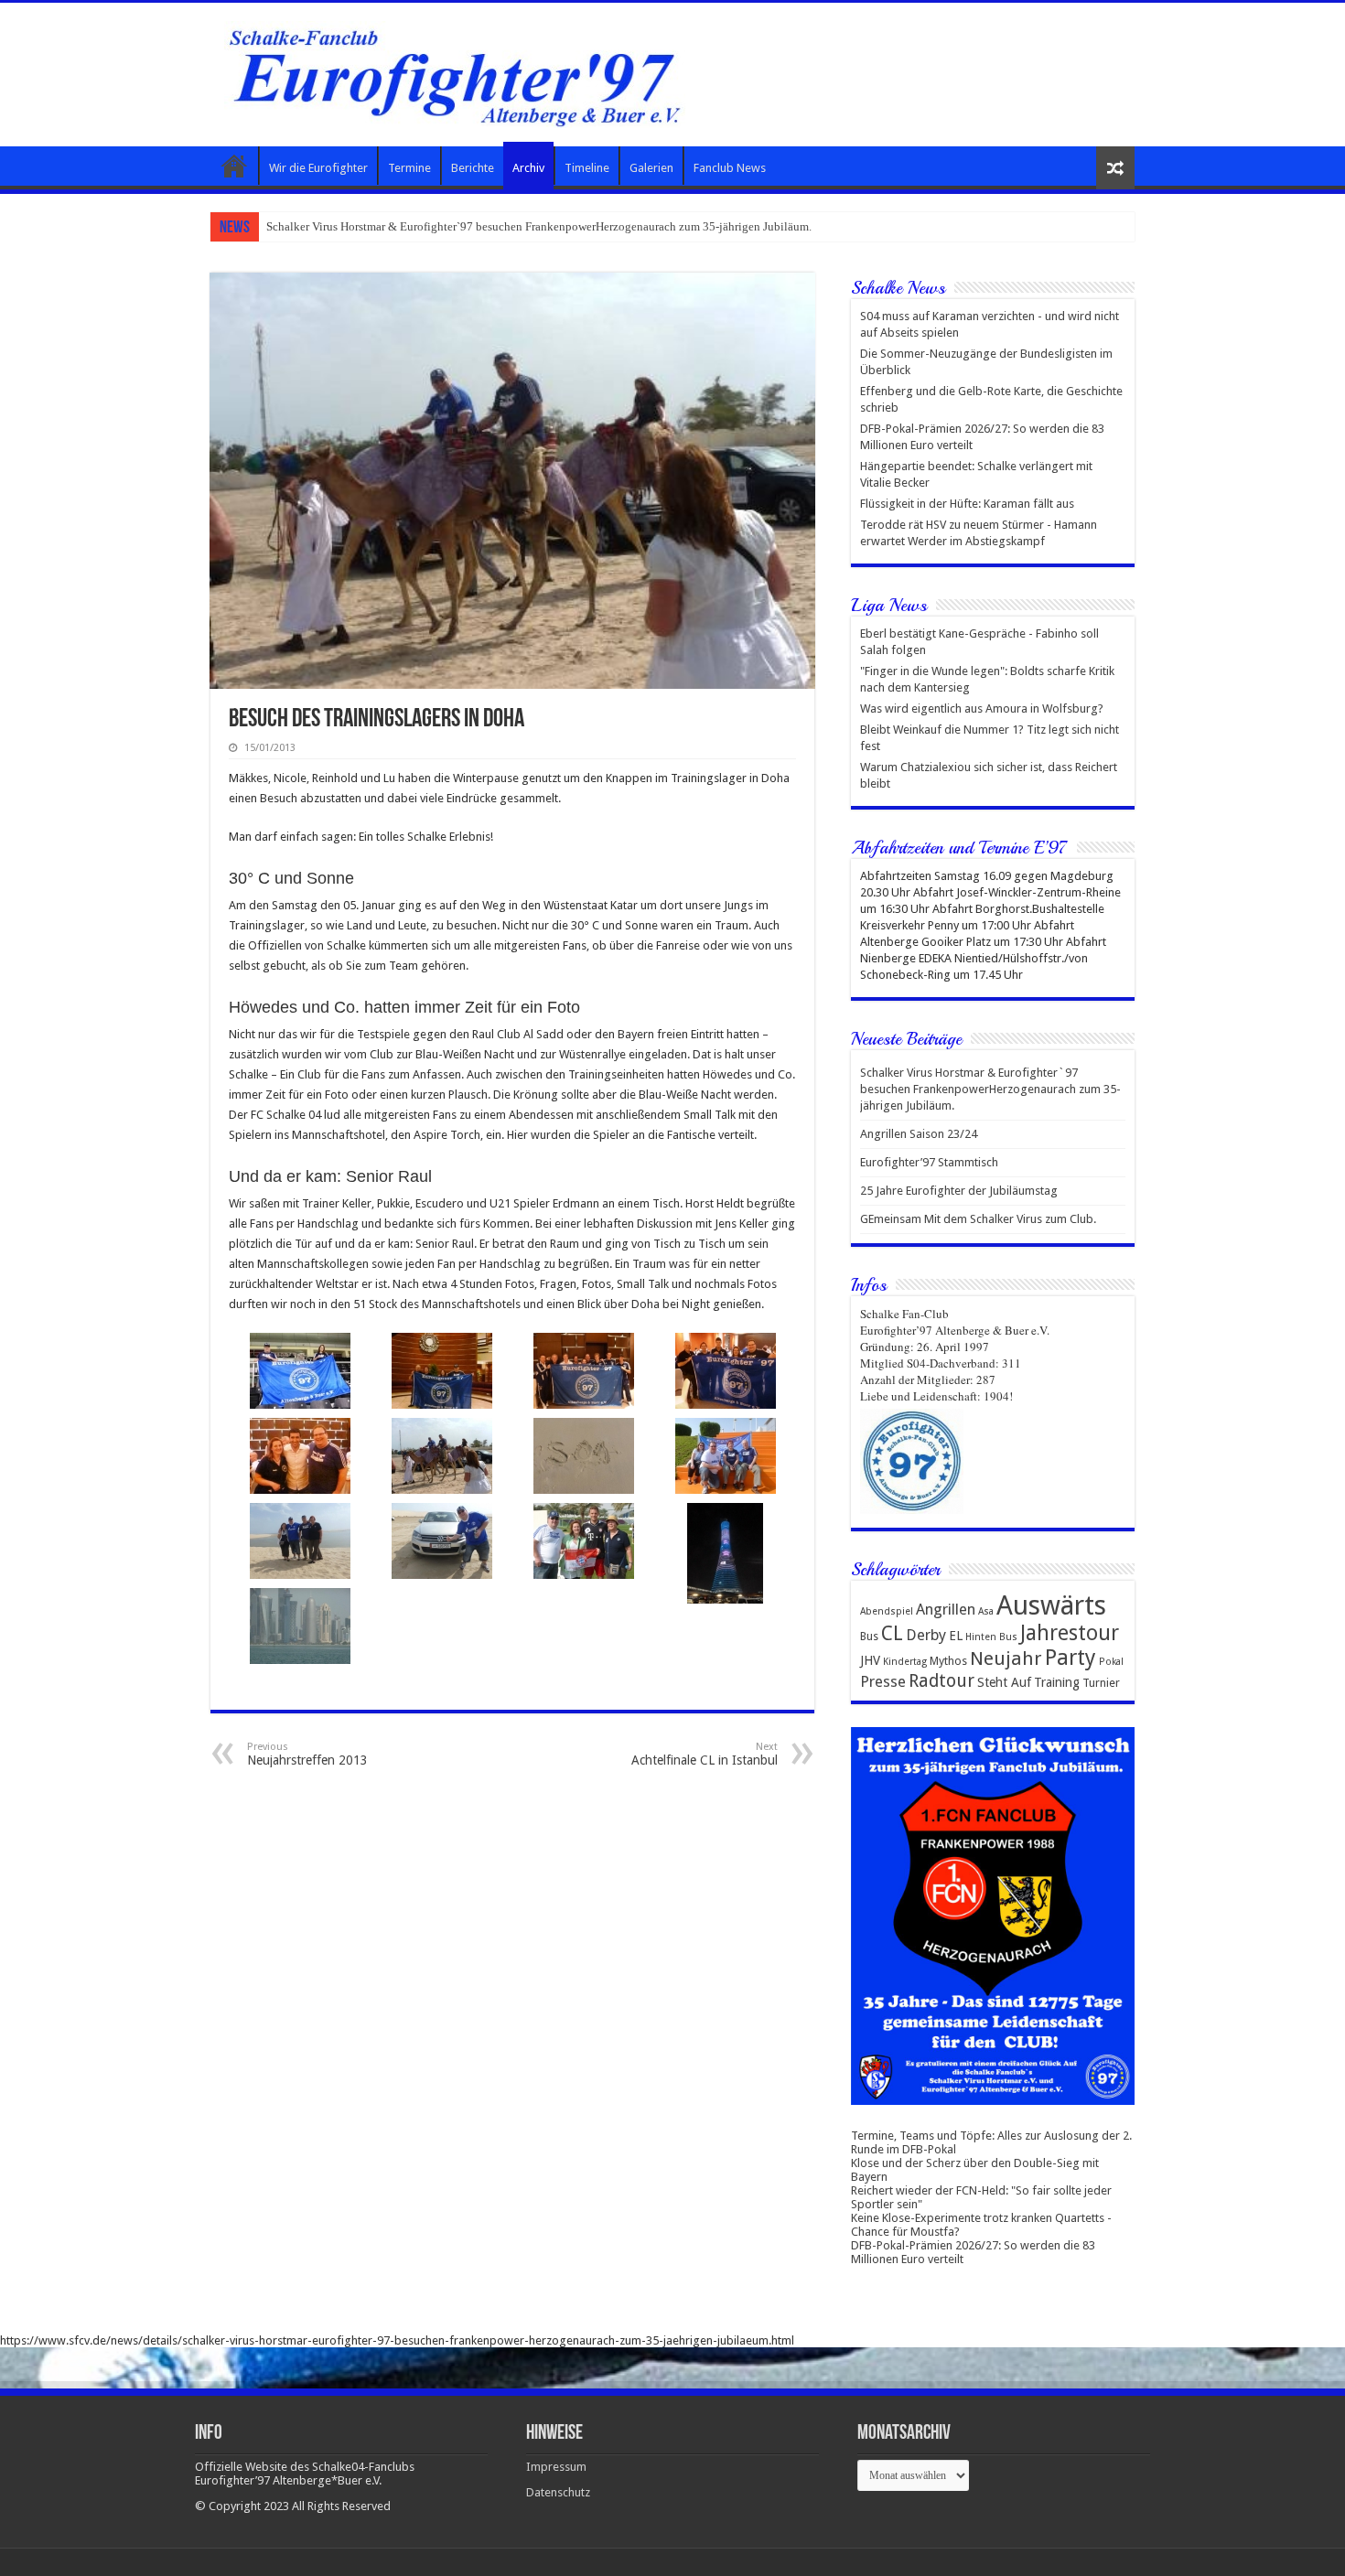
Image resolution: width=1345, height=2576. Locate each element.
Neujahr (1006, 1658)
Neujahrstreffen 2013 (307, 1754)
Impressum (556, 2467)
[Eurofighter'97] (455, 71)
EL (956, 1636)
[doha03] (583, 1456)
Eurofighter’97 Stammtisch (929, 1162)
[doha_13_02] (441, 1541)
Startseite (234, 166)
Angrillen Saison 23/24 (324, 226)
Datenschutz (558, 2492)
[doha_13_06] (725, 1456)
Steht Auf (1004, 1682)
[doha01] (441, 1371)
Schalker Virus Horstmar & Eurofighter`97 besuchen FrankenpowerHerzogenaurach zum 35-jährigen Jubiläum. (990, 1089)
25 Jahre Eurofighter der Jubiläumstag (959, 1191)
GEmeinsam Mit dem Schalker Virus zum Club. (978, 1219)
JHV (870, 1660)
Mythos (948, 1661)
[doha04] (300, 1371)
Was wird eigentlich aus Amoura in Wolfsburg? (982, 708)
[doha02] (441, 1456)
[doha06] (583, 1371)
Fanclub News (730, 168)
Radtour (941, 1681)
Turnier (1101, 1683)
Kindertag (905, 1662)
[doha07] (300, 1456)
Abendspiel (887, 1611)
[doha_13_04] (725, 1553)
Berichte (473, 168)
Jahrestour (1070, 1633)
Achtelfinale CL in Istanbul (705, 1754)
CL (892, 1633)
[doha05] (725, 1371)
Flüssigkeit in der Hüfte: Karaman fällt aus (967, 504)
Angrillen (946, 1610)
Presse (883, 1682)
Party (1071, 1658)
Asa (986, 1611)
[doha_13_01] (300, 1541)
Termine (409, 168)
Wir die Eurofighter (318, 168)
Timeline (587, 168)
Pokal (1111, 1662)
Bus (869, 1636)
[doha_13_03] (583, 1541)
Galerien (651, 168)
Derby (926, 1635)
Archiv (528, 168)
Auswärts (1051, 1605)
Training (1057, 1682)
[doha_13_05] (300, 1626)
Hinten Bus (991, 1637)
